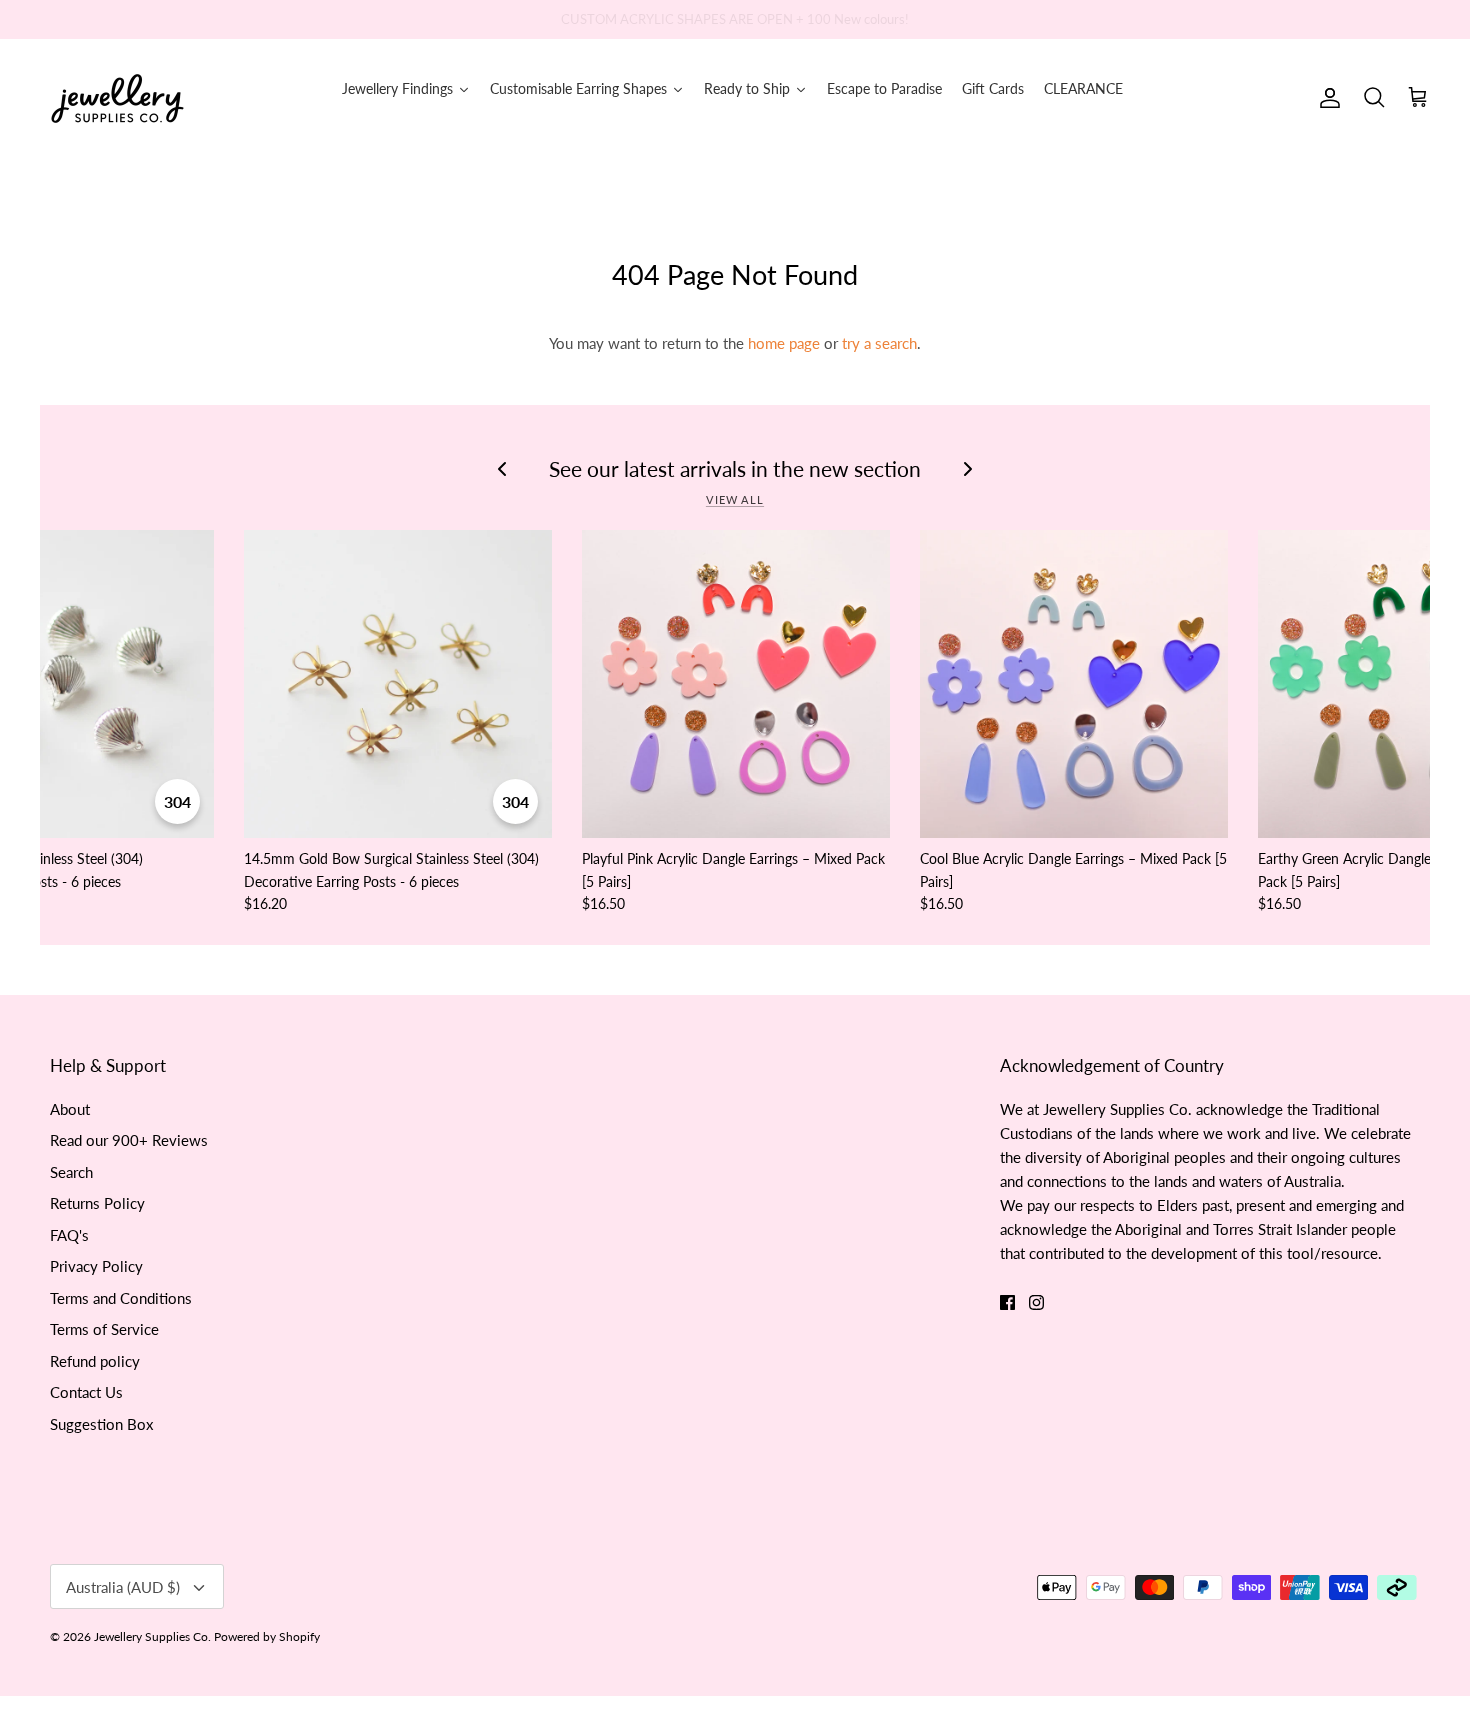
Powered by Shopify (267, 1636)
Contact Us (86, 1392)
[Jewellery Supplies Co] (117, 98)
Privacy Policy (96, 1266)
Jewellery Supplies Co (151, 1636)
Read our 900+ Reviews (129, 1140)
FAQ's (69, 1235)
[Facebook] (1007, 1302)
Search (71, 1172)
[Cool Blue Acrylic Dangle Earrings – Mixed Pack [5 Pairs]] (1074, 684)
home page (784, 343)
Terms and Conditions (121, 1298)
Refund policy (95, 1361)
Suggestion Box (101, 1424)
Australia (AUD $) (123, 1587)
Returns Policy (97, 1203)
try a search (879, 343)
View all (735, 499)
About (70, 1109)
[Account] (1326, 98)
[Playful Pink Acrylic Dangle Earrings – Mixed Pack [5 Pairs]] (736, 684)
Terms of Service (104, 1329)
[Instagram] (1036, 1302)
